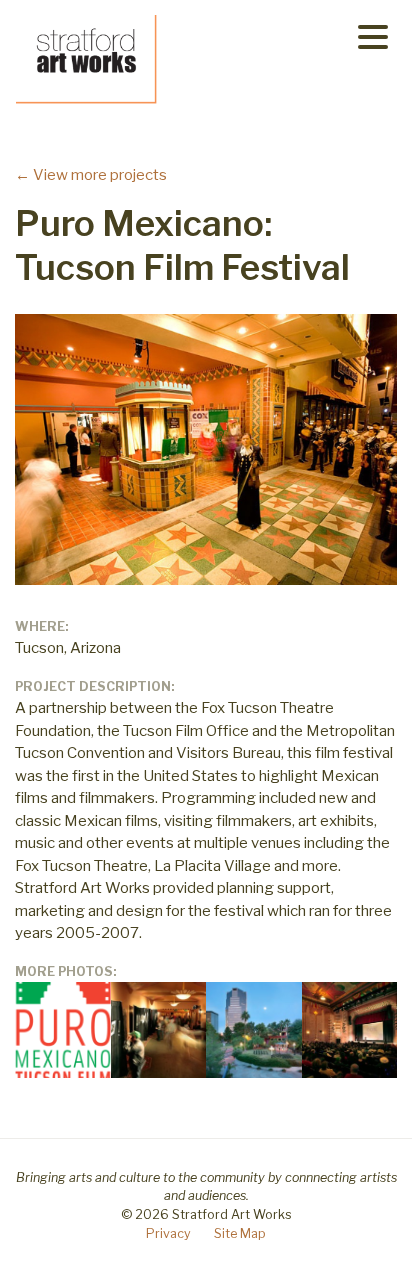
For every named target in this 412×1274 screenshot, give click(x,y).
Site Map (240, 1233)
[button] (373, 36)
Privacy (168, 1233)
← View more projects (91, 175)
